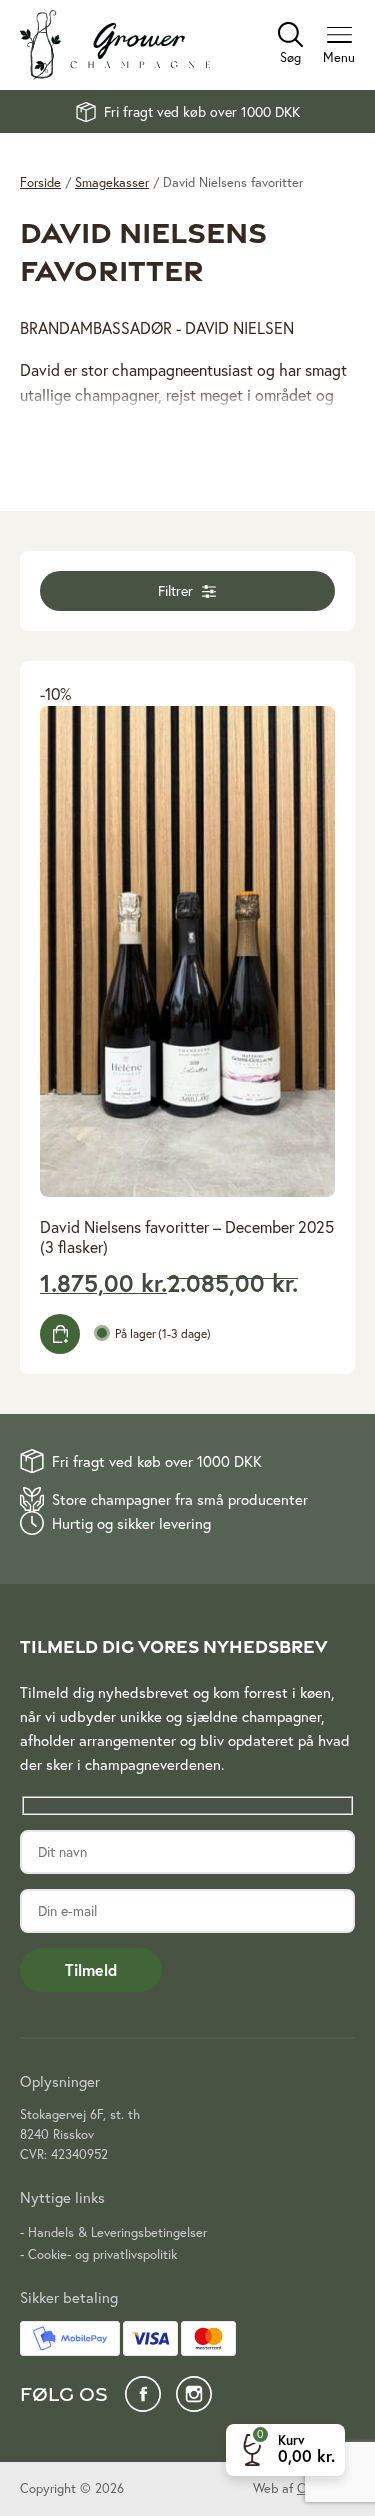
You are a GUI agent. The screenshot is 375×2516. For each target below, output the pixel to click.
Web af (304, 2488)
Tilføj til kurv (60, 1334)
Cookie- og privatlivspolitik (102, 2254)
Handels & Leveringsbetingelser (117, 2232)
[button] (187, 591)
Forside (40, 182)
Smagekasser (112, 182)
